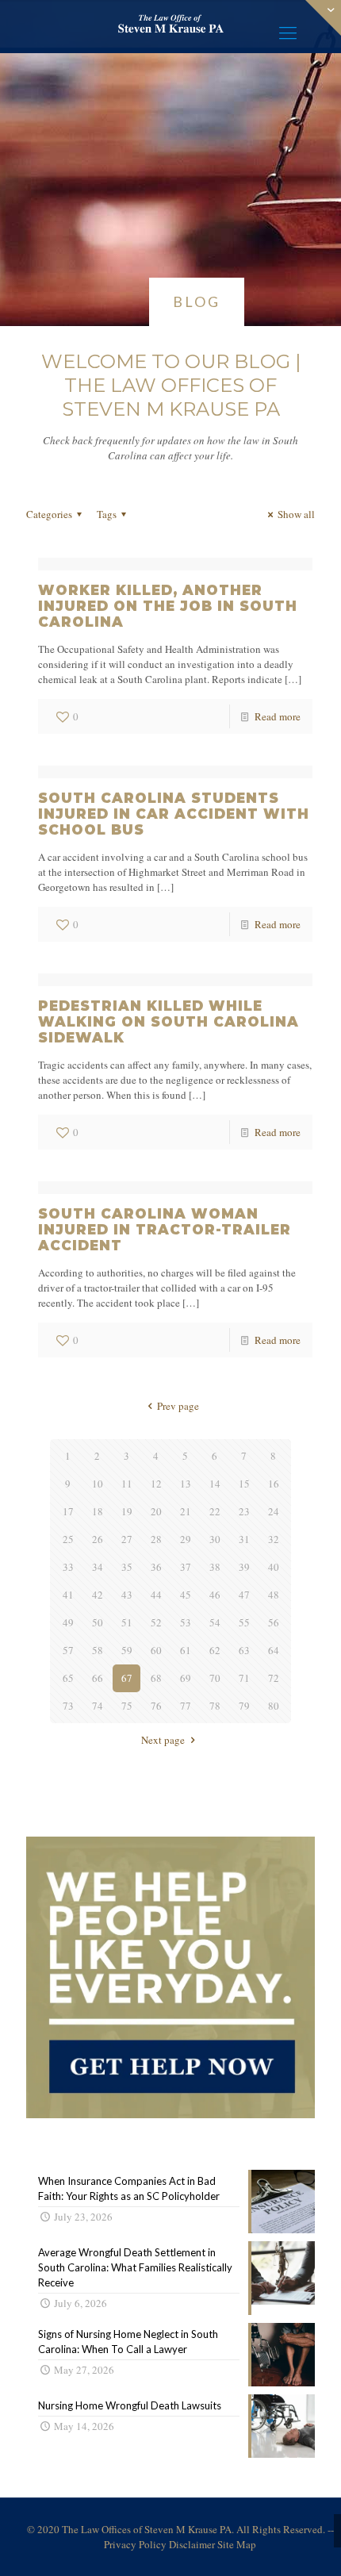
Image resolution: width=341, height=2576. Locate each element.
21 (186, 1511)
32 (274, 1539)
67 (127, 1678)
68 (156, 1678)
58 (98, 1650)
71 (244, 1678)
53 (186, 1622)
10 (98, 1484)
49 (68, 1622)
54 (215, 1622)
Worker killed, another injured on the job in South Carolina (168, 606)
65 (68, 1678)
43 (127, 1595)
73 (68, 1706)
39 (244, 1567)
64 (274, 1650)
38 (215, 1567)
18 (98, 1511)
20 (156, 1511)
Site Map (237, 2544)
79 (244, 1706)
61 (186, 1650)
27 (127, 1539)
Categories (49, 514)
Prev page (178, 1406)
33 (68, 1567)
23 (244, 1511)
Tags (107, 514)
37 (186, 1567)
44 (156, 1595)
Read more (278, 716)
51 (127, 1622)
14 (215, 1484)
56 (274, 1622)
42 (98, 1595)
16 (274, 1484)
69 (186, 1678)
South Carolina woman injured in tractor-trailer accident (165, 1230)
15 (244, 1484)
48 (274, 1595)
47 (244, 1595)
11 (127, 1484)
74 (98, 1706)
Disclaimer (192, 2544)
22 (215, 1511)
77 (186, 1706)
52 (156, 1622)
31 (244, 1539)
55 (244, 1622)
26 (98, 1539)
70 (215, 1678)
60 (156, 1650)
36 (156, 1567)
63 (244, 1650)
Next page (163, 1740)
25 (68, 1539)
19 (127, 1511)
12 (156, 1484)
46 (215, 1595)
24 (274, 1511)
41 (68, 1595)
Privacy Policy (135, 2544)
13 (186, 1484)
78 (215, 1706)
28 (156, 1539)
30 (215, 1539)
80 (274, 1706)
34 (98, 1567)
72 (274, 1678)
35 (127, 1567)
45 (186, 1595)
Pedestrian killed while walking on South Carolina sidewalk (169, 1022)
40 (274, 1567)
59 (127, 1650)
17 (68, 1511)
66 (98, 1678)
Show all (296, 514)
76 (156, 1706)
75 (127, 1706)
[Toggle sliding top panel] (170, 2114)
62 (215, 1650)
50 (98, 1622)
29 (186, 1539)
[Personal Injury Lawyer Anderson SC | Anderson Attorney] (170, 24)
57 (68, 1650)
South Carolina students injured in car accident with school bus (174, 814)
